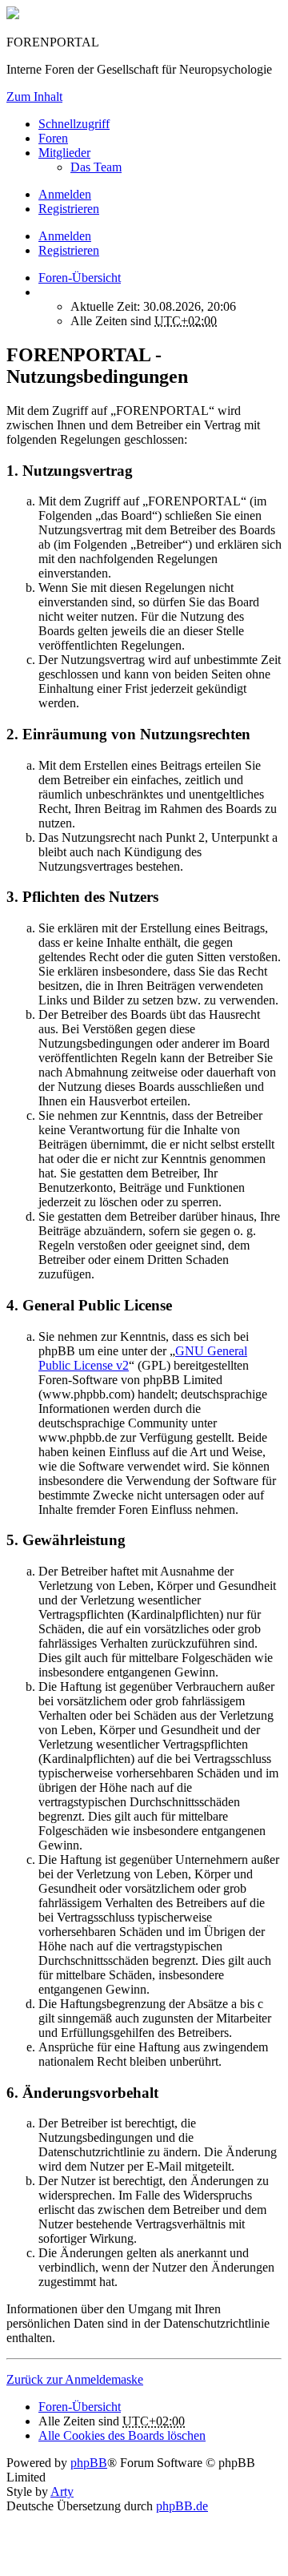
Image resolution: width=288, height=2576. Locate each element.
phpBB (89, 2463)
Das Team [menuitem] (96, 167)
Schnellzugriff (74, 124)
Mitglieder (64, 153)
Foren (53, 138)
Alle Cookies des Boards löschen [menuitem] (122, 2435)
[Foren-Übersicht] (13, 15)
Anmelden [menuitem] (65, 194)
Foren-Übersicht (80, 2407)
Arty (62, 2491)
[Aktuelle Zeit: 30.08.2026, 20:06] (43, 292)
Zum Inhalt (34, 97)
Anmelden (65, 236)
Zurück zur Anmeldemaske (75, 2379)
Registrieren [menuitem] (69, 209)
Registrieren (69, 250)
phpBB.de (182, 2506)
